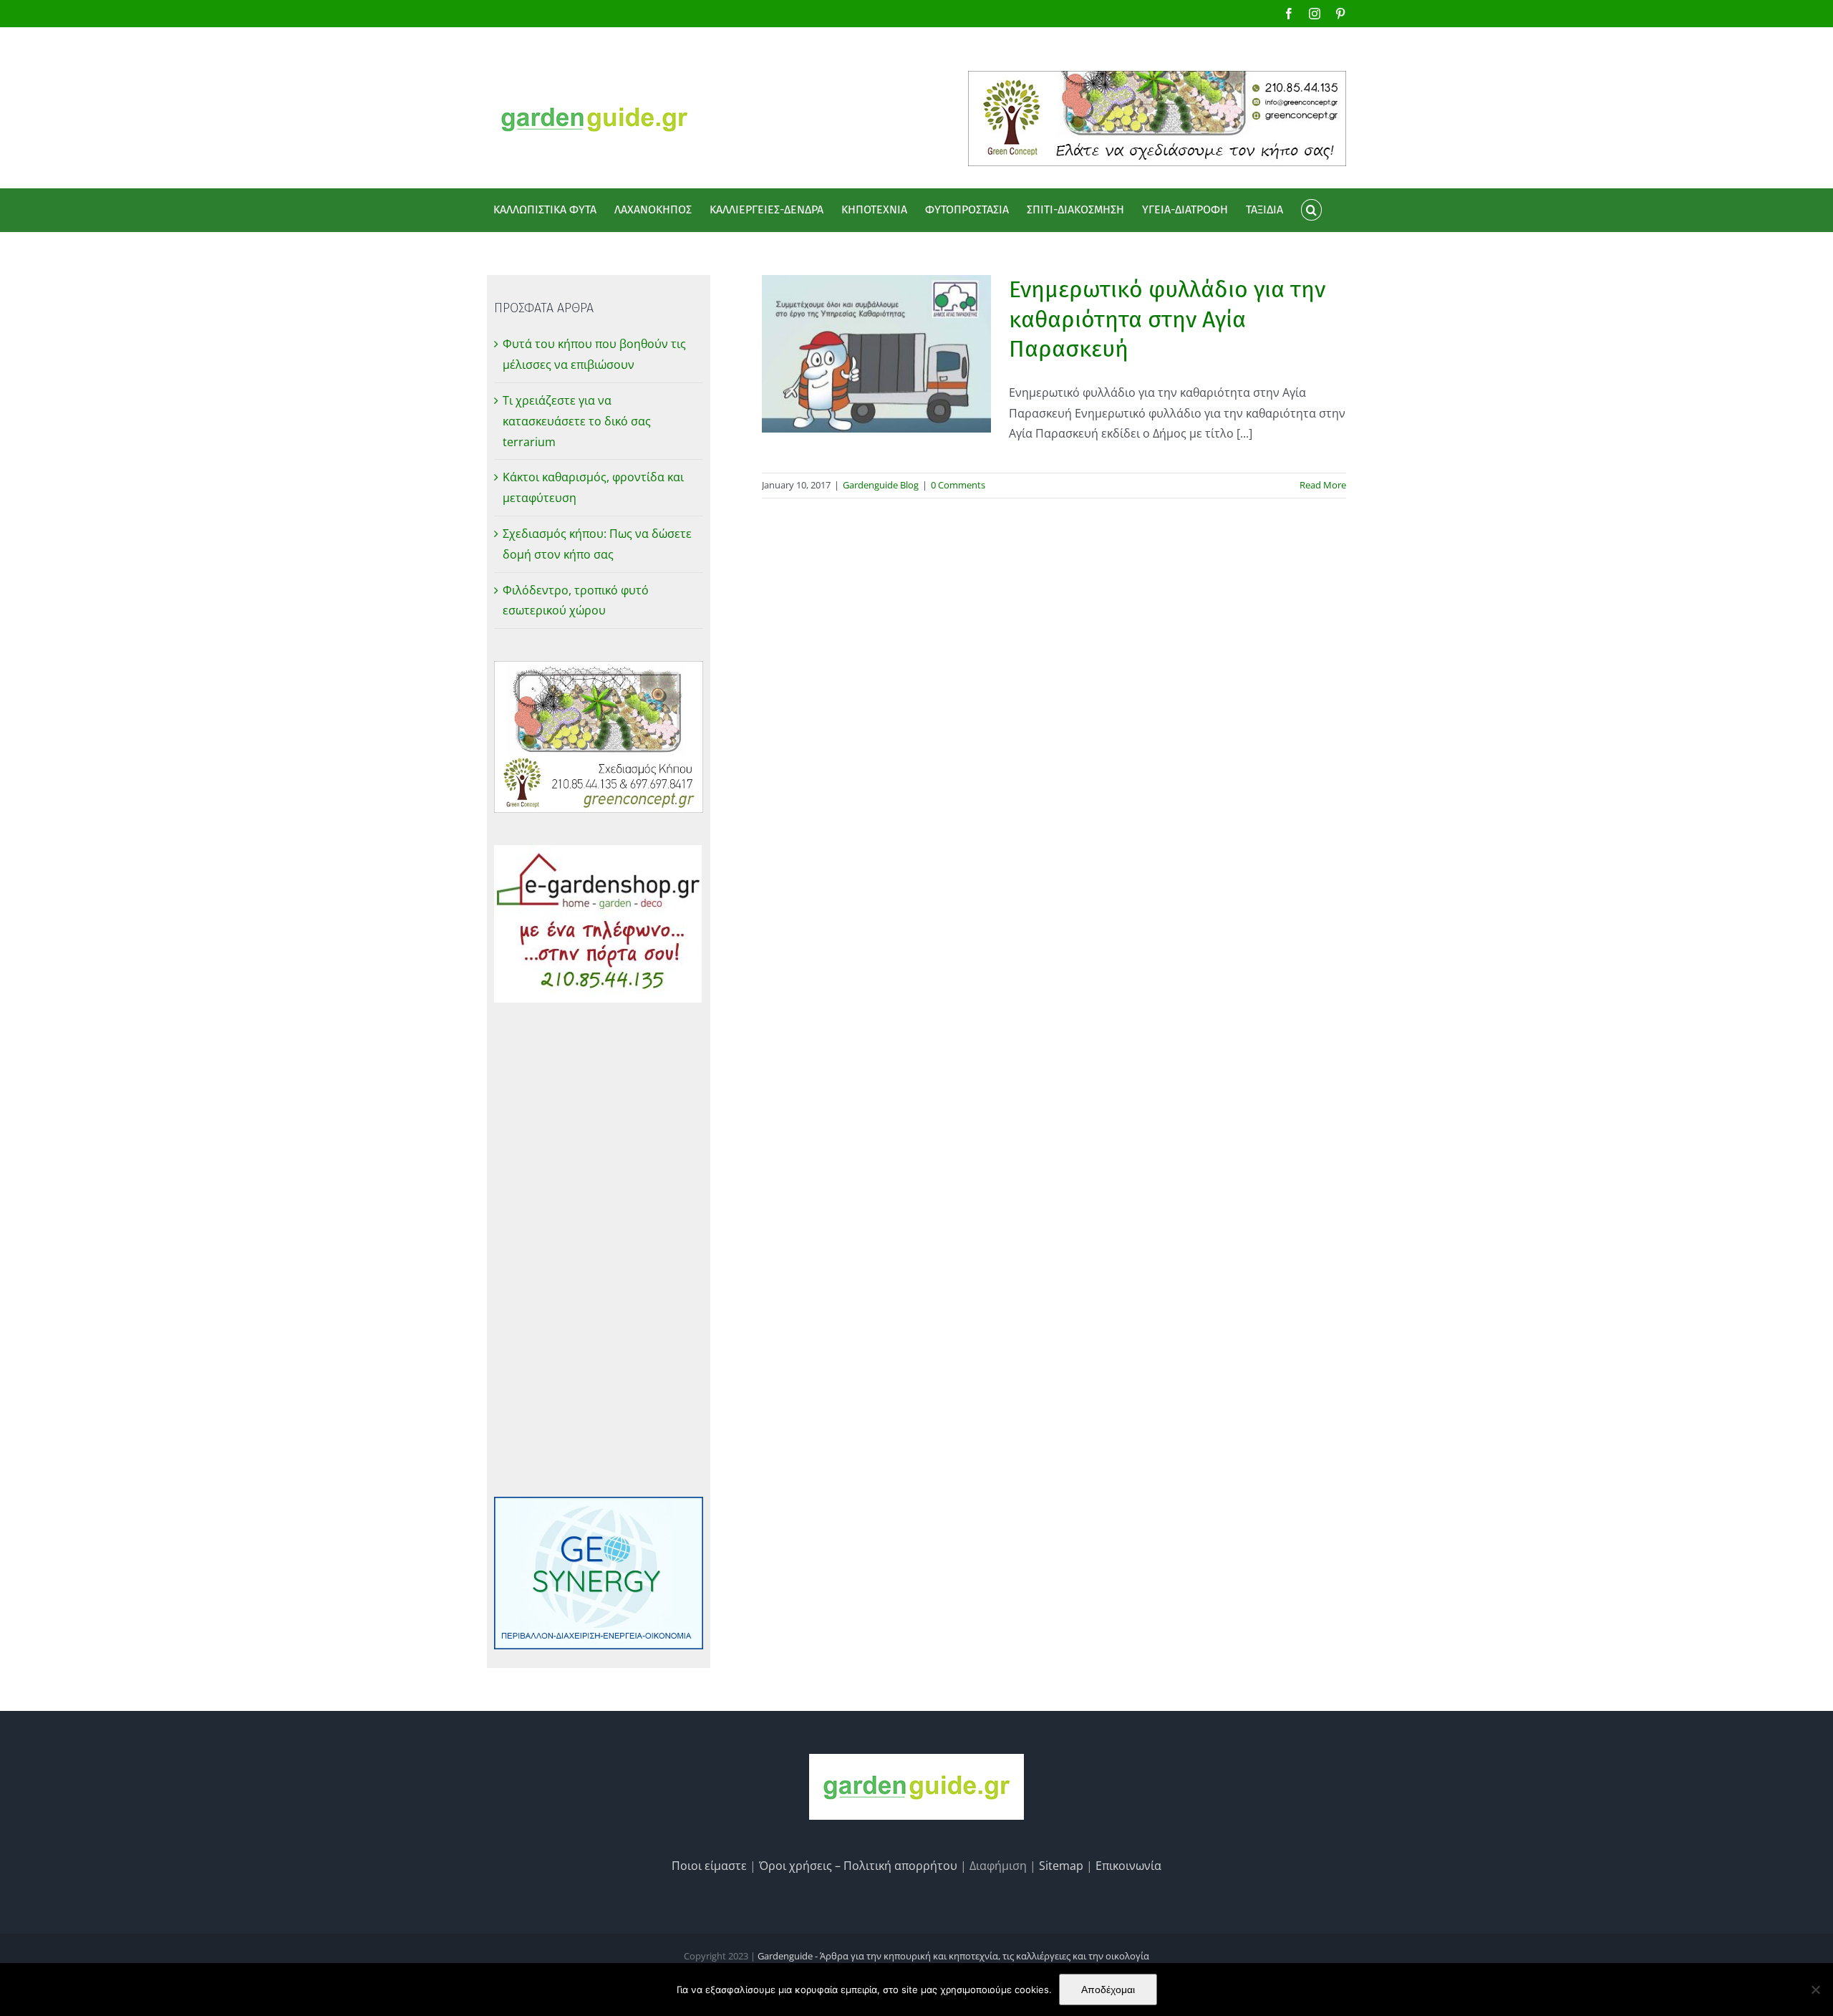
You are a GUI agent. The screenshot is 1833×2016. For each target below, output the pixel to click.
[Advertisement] (599, 1250)
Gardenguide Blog (881, 485)
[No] (1815, 1990)
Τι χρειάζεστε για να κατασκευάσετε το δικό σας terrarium (577, 421)
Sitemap (1061, 1866)
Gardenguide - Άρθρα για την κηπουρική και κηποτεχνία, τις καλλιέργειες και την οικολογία (953, 1956)
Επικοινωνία (1128, 1866)
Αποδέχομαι (1108, 1990)
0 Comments (958, 485)
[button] (1311, 210)
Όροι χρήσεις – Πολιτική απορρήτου (858, 1866)
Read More (1323, 485)
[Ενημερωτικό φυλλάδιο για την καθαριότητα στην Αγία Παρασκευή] (876, 354)
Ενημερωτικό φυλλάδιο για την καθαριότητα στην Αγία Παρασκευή (1167, 319)
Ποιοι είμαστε (709, 1866)
